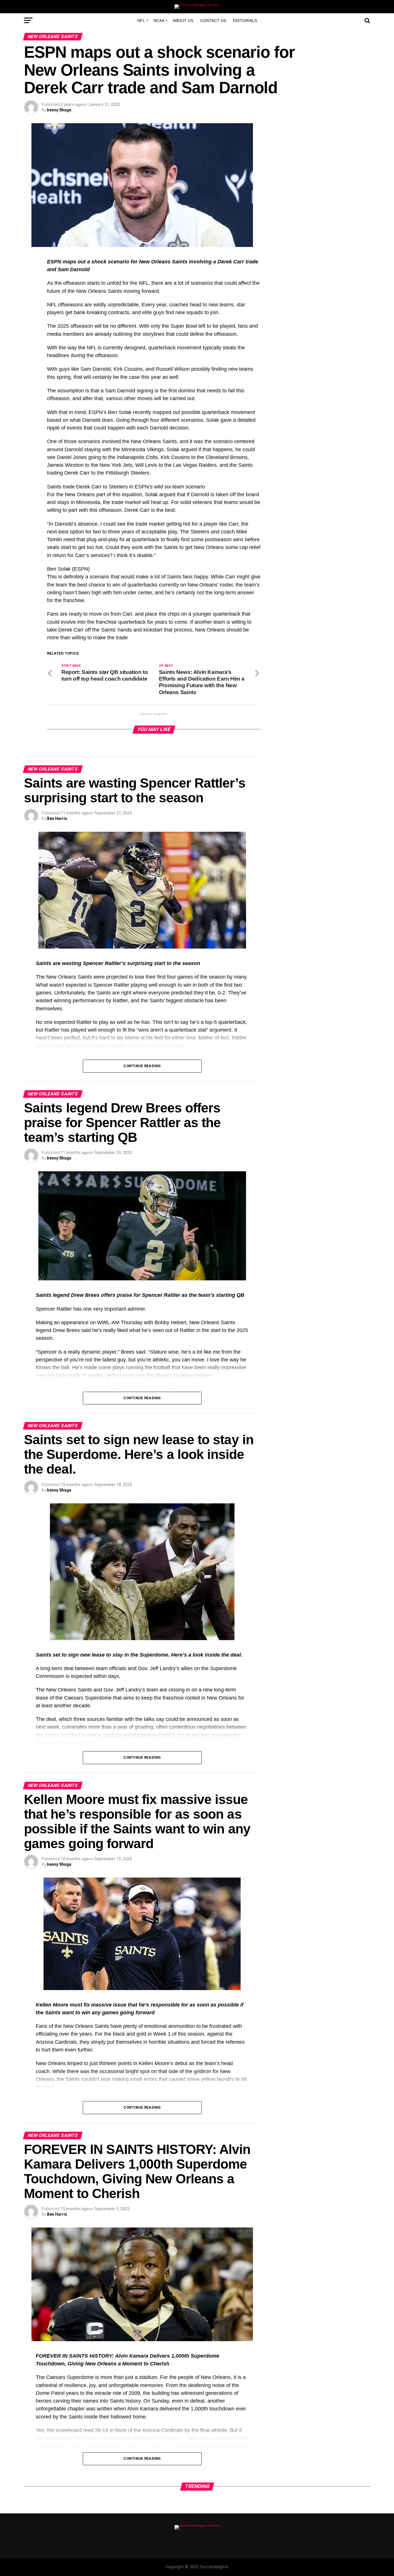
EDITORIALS (245, 20)
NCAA (159, 20)
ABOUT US (183, 20)
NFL (141, 20)
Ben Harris (57, 818)
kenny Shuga (59, 110)
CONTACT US (213, 20)
